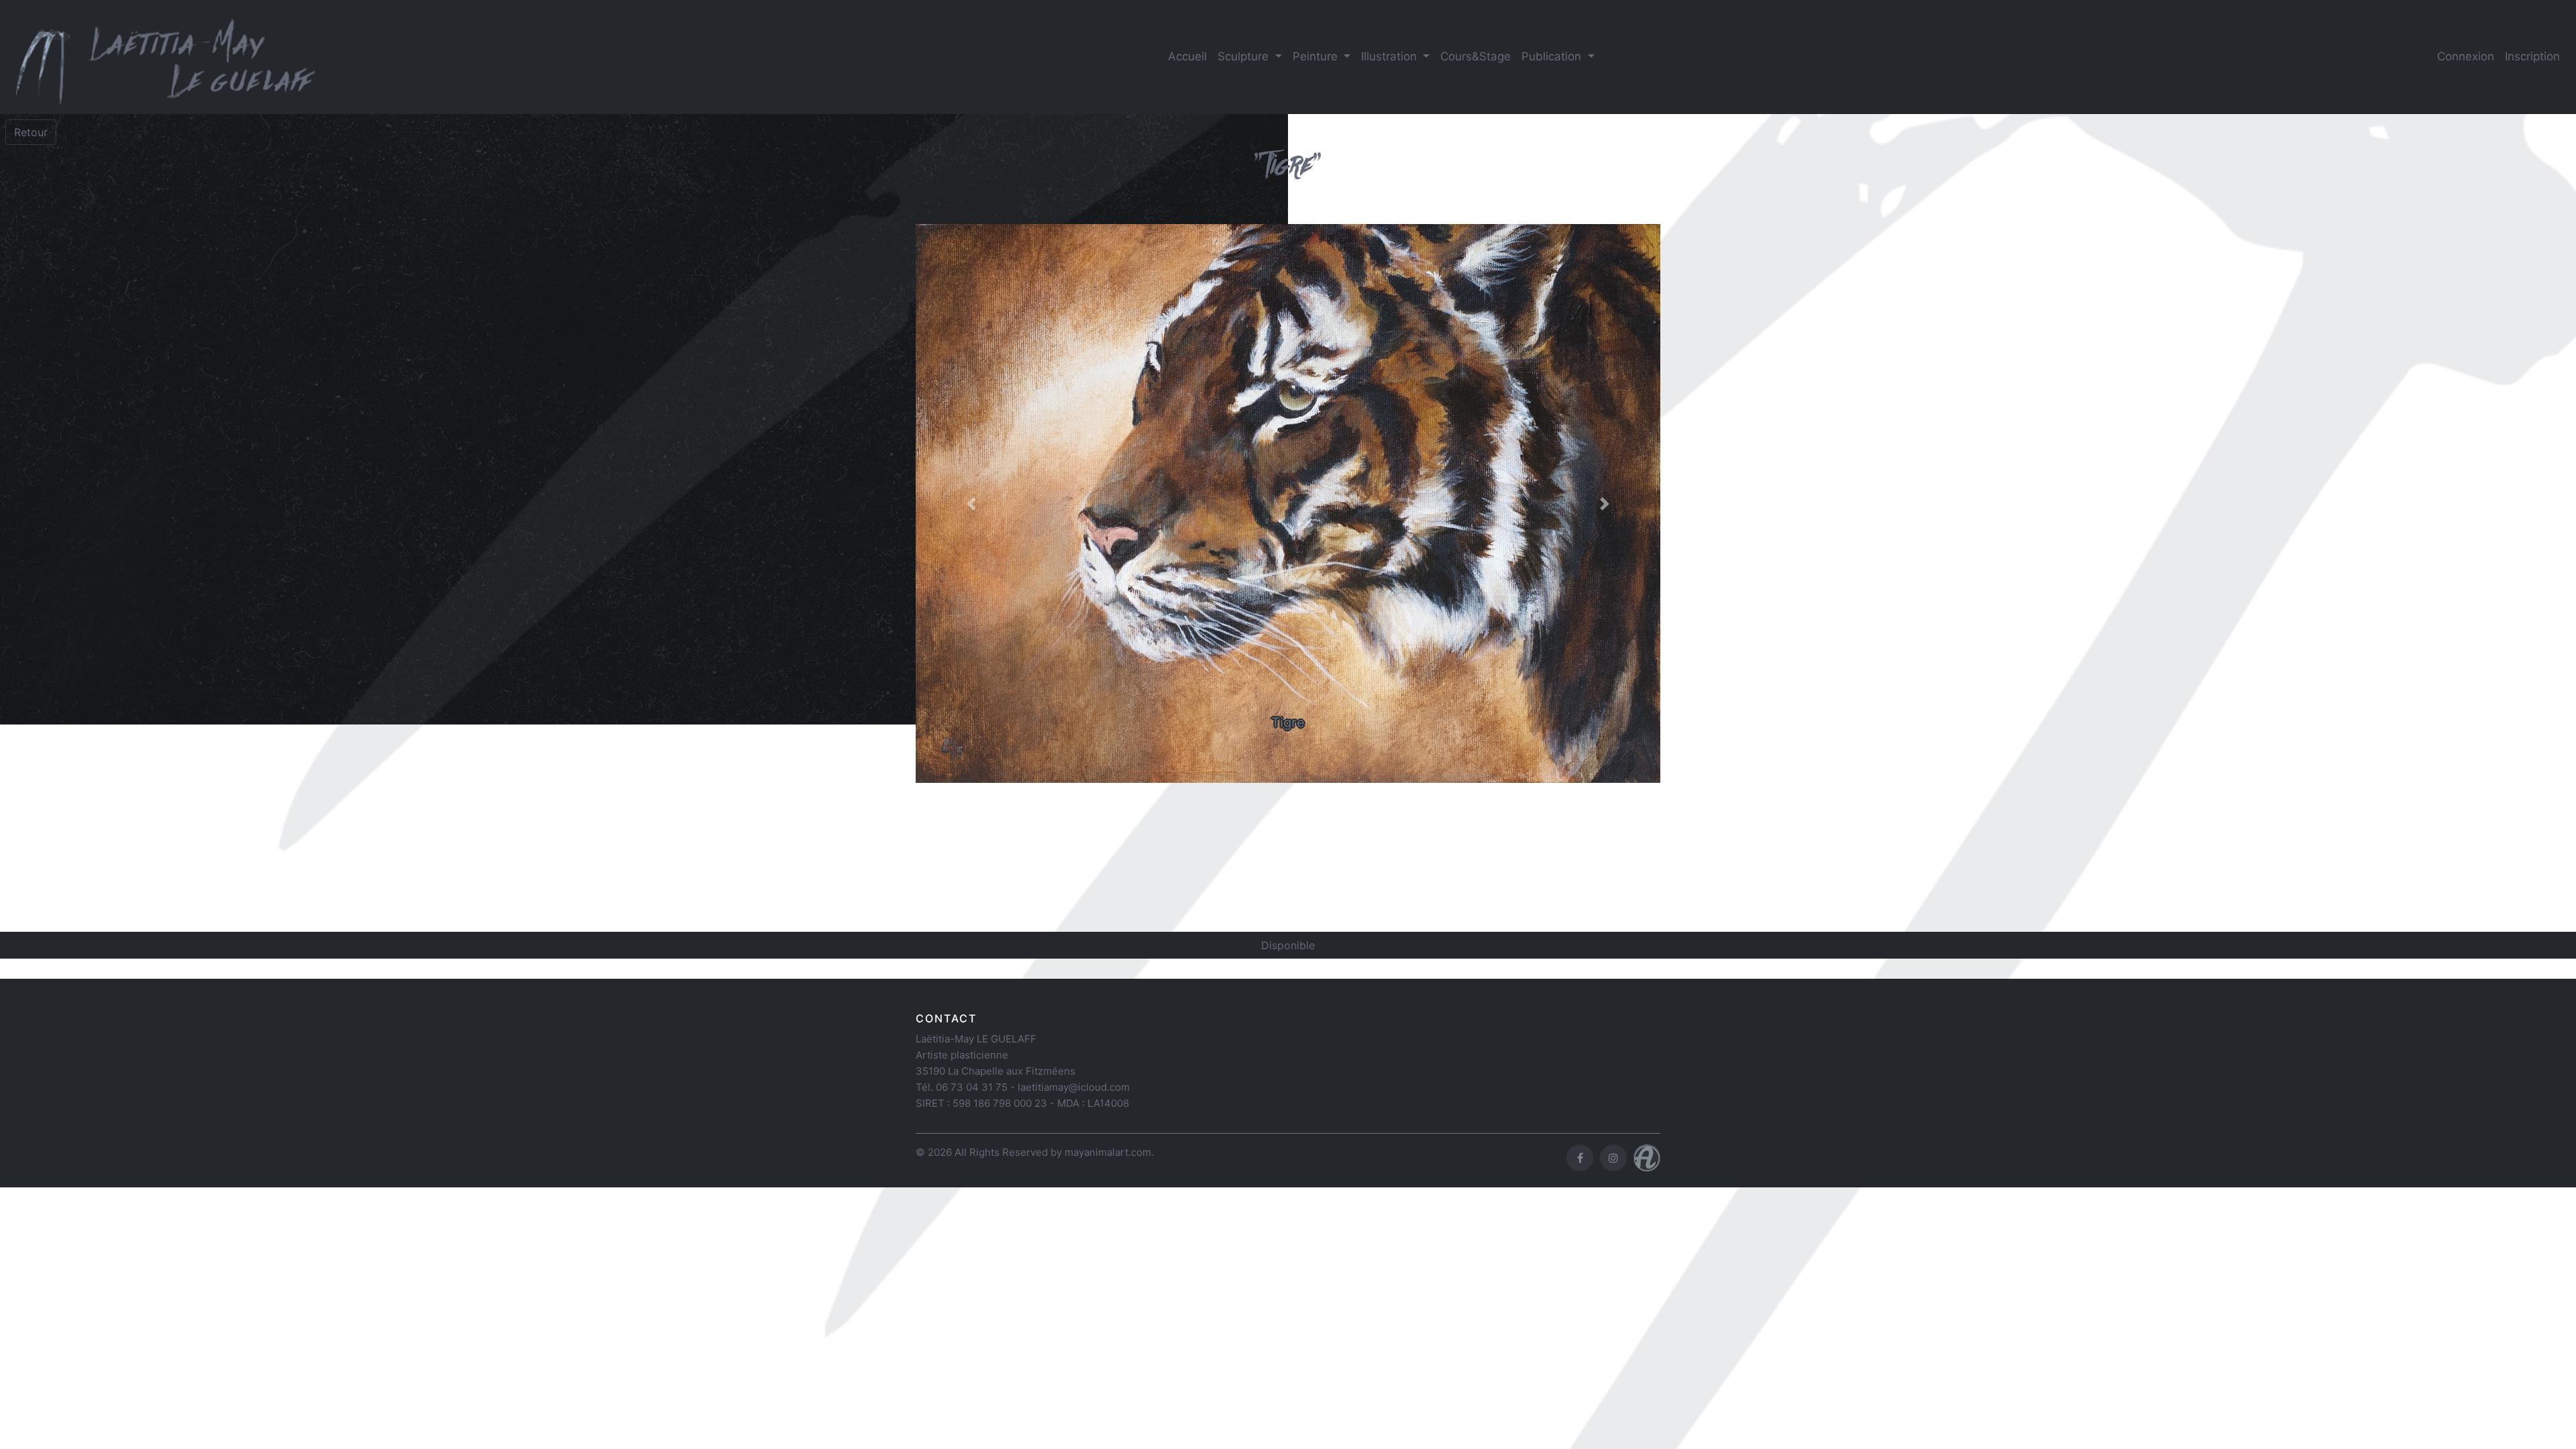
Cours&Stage (1475, 56)
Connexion (2466, 56)
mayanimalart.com (1108, 1152)
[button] (972, 504)
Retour (31, 132)
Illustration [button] (1391, 56)
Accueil (1187, 56)
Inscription (2532, 56)
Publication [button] (1553, 56)
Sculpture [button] (1245, 56)
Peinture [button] (1317, 56)
